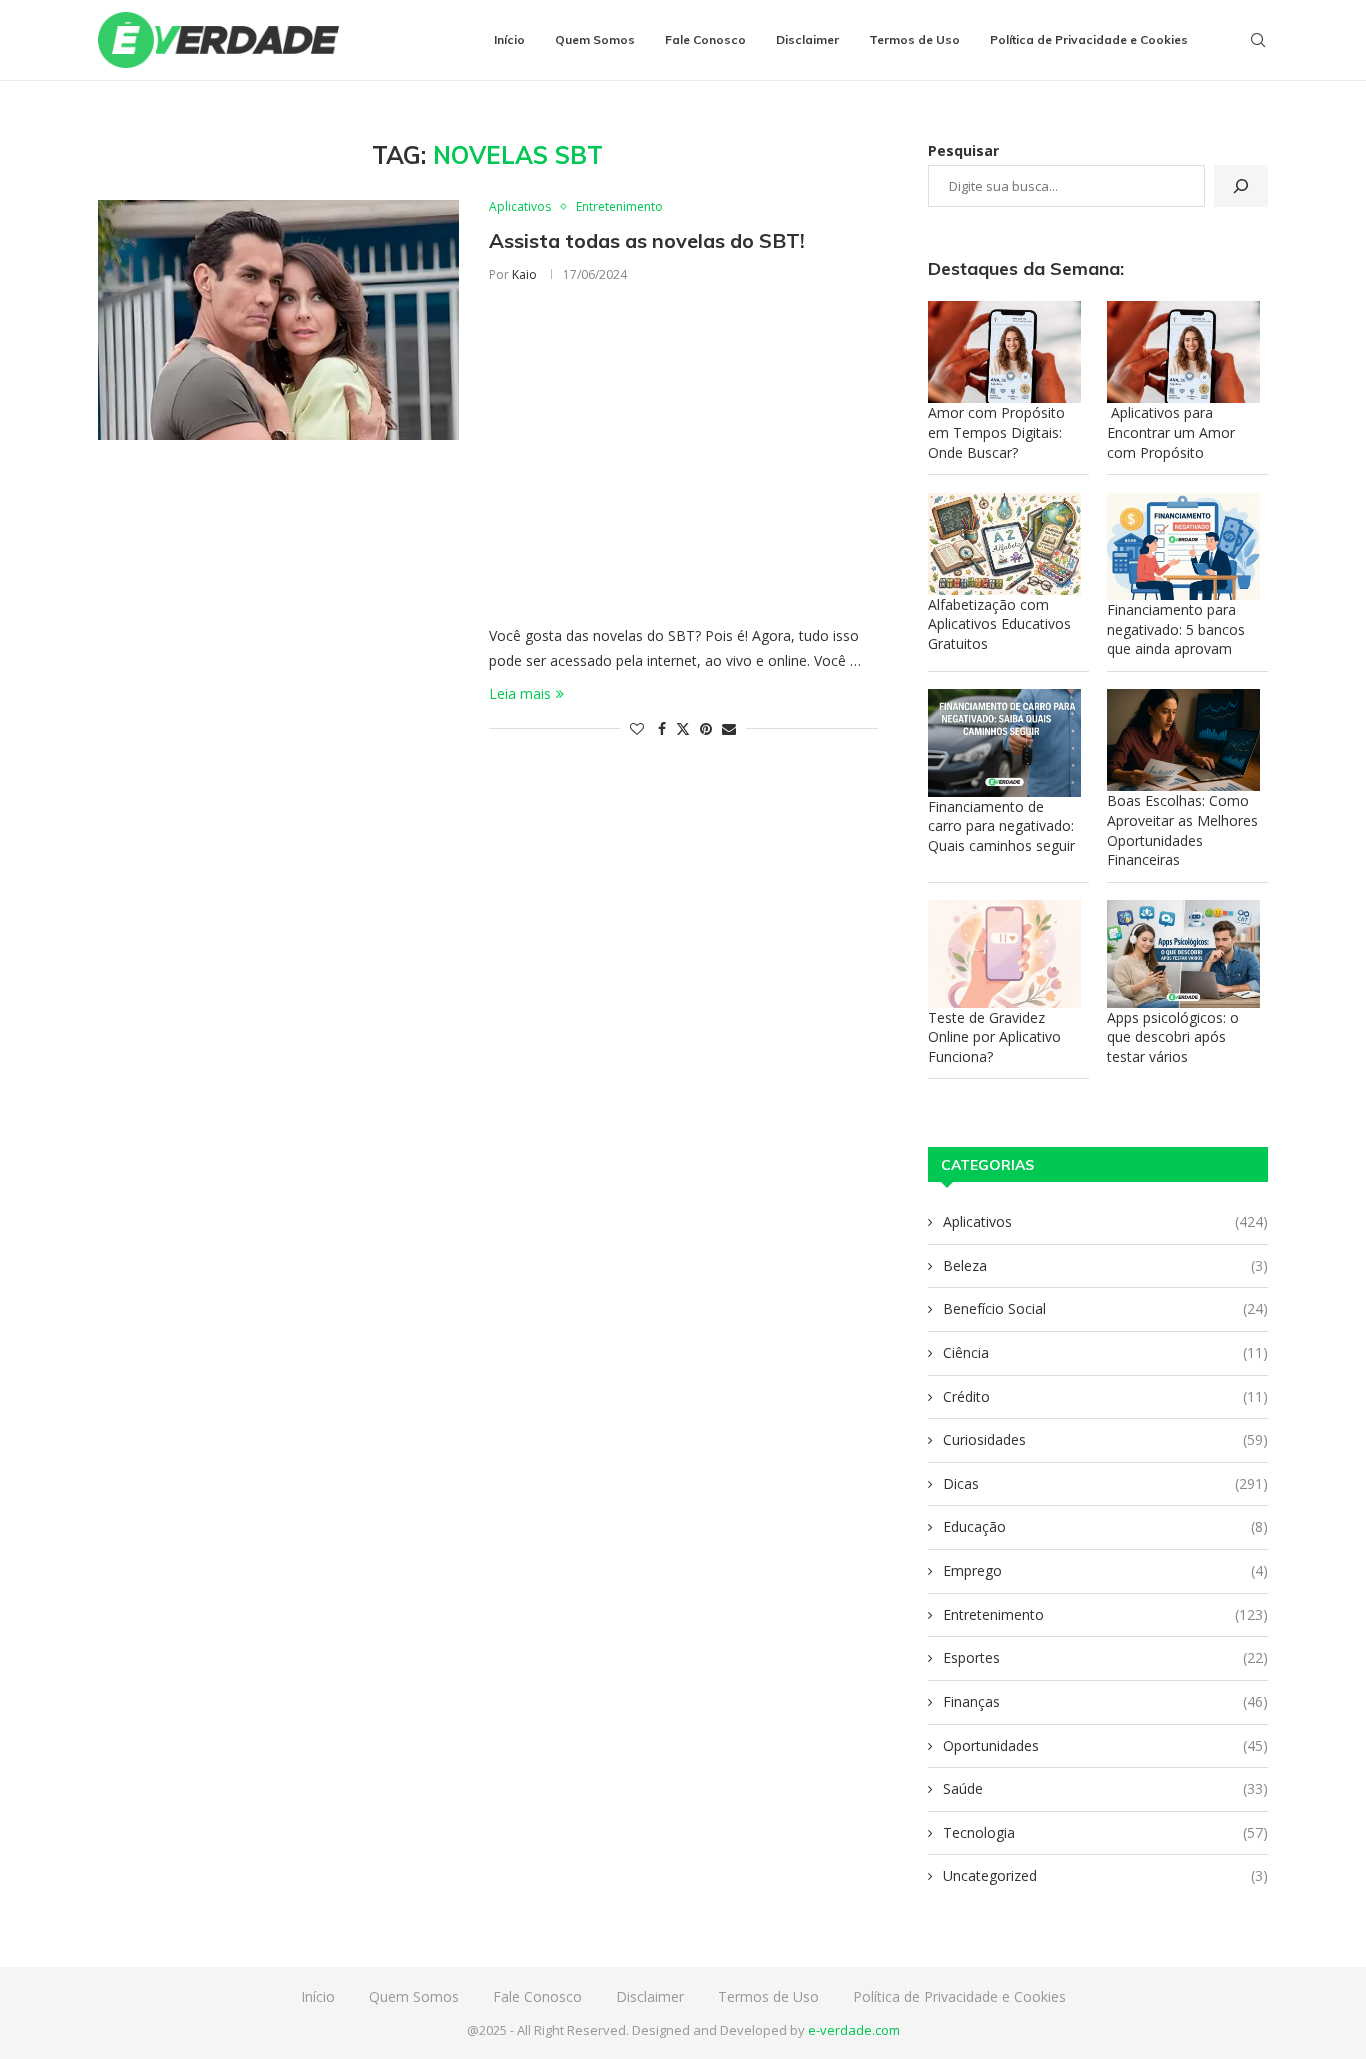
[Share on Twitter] (683, 728)
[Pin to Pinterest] (706, 728)
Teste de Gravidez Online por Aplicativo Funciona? (994, 1037)
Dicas (1105, 1483)
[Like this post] (637, 728)
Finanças (1105, 1701)
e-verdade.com (854, 2030)
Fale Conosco (705, 39)
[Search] (1258, 40)
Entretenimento (1105, 1614)
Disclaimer (807, 39)
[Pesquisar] (1241, 186)
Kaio (524, 274)
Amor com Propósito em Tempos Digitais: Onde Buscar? (996, 432)
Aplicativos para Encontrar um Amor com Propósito (1171, 432)
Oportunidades (1105, 1745)
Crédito (1105, 1396)
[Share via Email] (729, 728)
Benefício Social (1105, 1308)
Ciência (1105, 1352)
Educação (1105, 1526)
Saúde (1105, 1788)
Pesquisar (963, 150)
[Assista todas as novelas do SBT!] (278, 320)
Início (509, 39)
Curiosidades (1105, 1439)
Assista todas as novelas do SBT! (647, 240)
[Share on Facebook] (662, 728)
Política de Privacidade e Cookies (1089, 39)
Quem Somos (595, 39)
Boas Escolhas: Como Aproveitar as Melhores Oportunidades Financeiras (1182, 830)
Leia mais (520, 693)
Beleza (1105, 1265)
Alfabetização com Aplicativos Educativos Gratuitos (999, 624)
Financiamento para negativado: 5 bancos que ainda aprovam (1176, 629)
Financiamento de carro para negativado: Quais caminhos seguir (1001, 826)
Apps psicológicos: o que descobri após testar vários (1173, 1037)
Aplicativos (1105, 1221)
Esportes (1105, 1657)
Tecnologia (1105, 1832)
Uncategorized (1105, 1875)
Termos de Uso (914, 39)
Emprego (1105, 1570)
